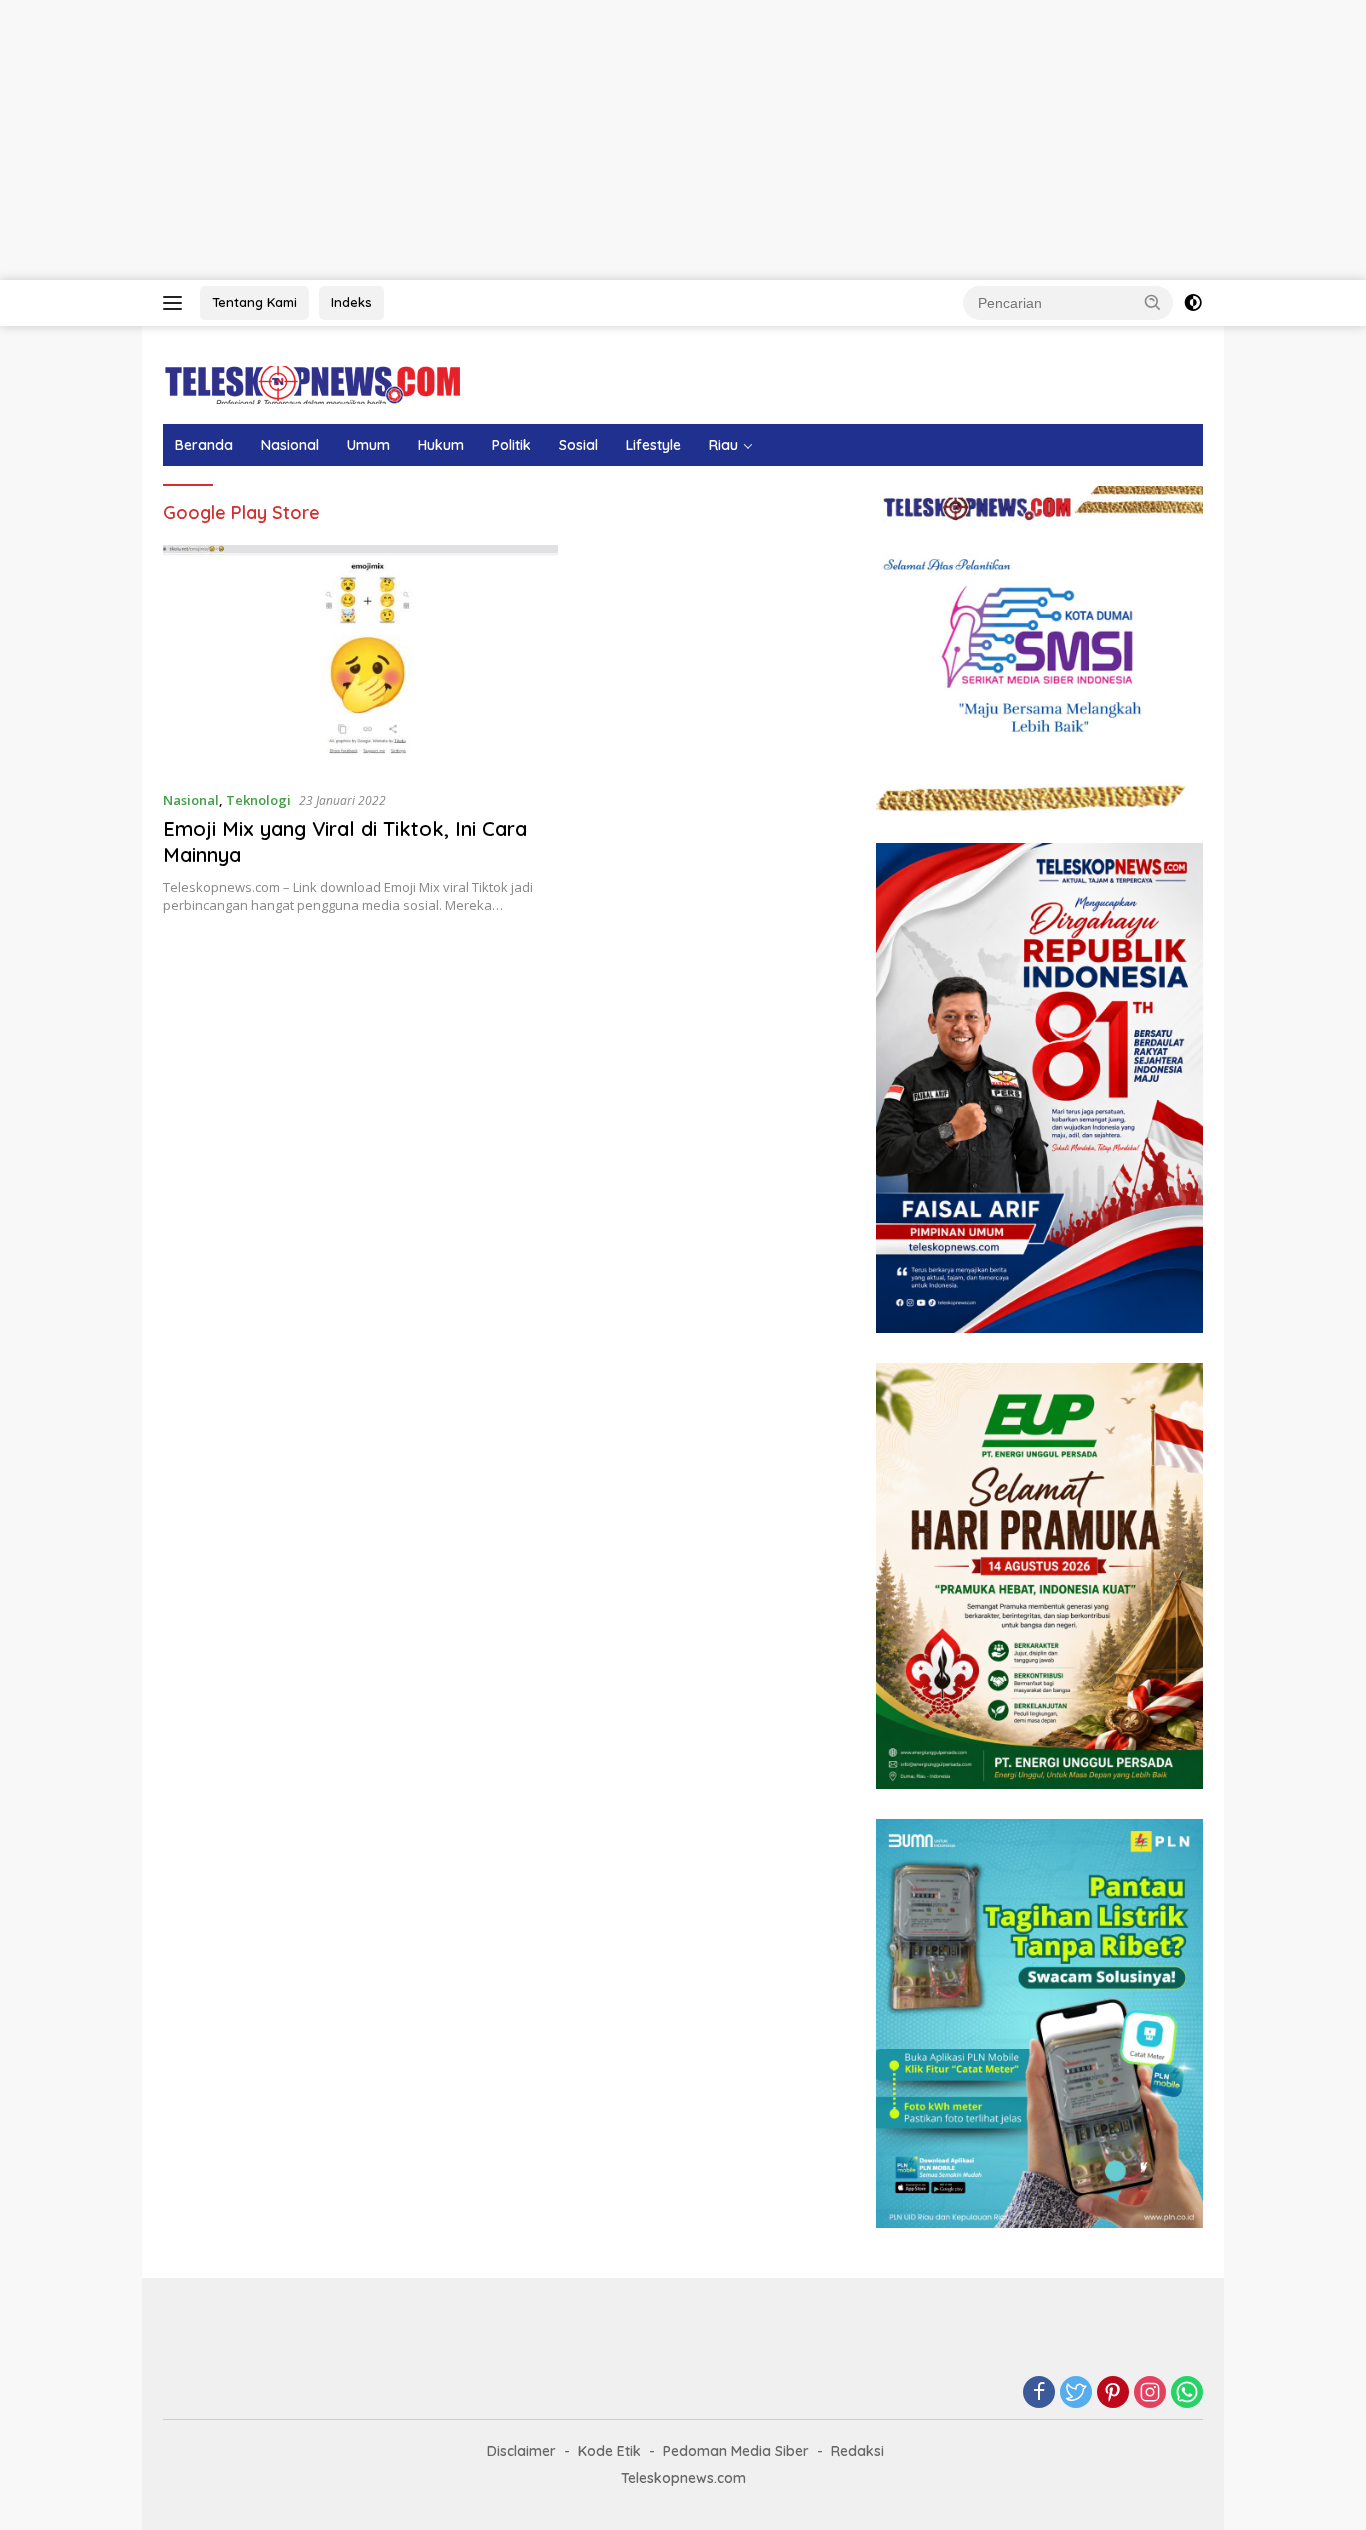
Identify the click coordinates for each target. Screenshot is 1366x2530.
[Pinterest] (1113, 2393)
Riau (723, 445)
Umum (368, 445)
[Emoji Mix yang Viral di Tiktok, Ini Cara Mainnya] (360, 659)
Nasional (290, 445)
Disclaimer (521, 2451)
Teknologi (258, 800)
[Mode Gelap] (1193, 303)
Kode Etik (609, 2451)
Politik (511, 445)
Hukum (441, 445)
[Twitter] (1076, 2393)
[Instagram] (1150, 2393)
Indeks (351, 302)
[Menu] (176, 303)
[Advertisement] (600, 140)
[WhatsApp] (1187, 2393)
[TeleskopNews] (312, 383)
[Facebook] (1039, 2393)
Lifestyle (653, 445)
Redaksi (857, 2451)
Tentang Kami (254, 302)
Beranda (204, 445)
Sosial (578, 445)
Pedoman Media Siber (736, 2451)
